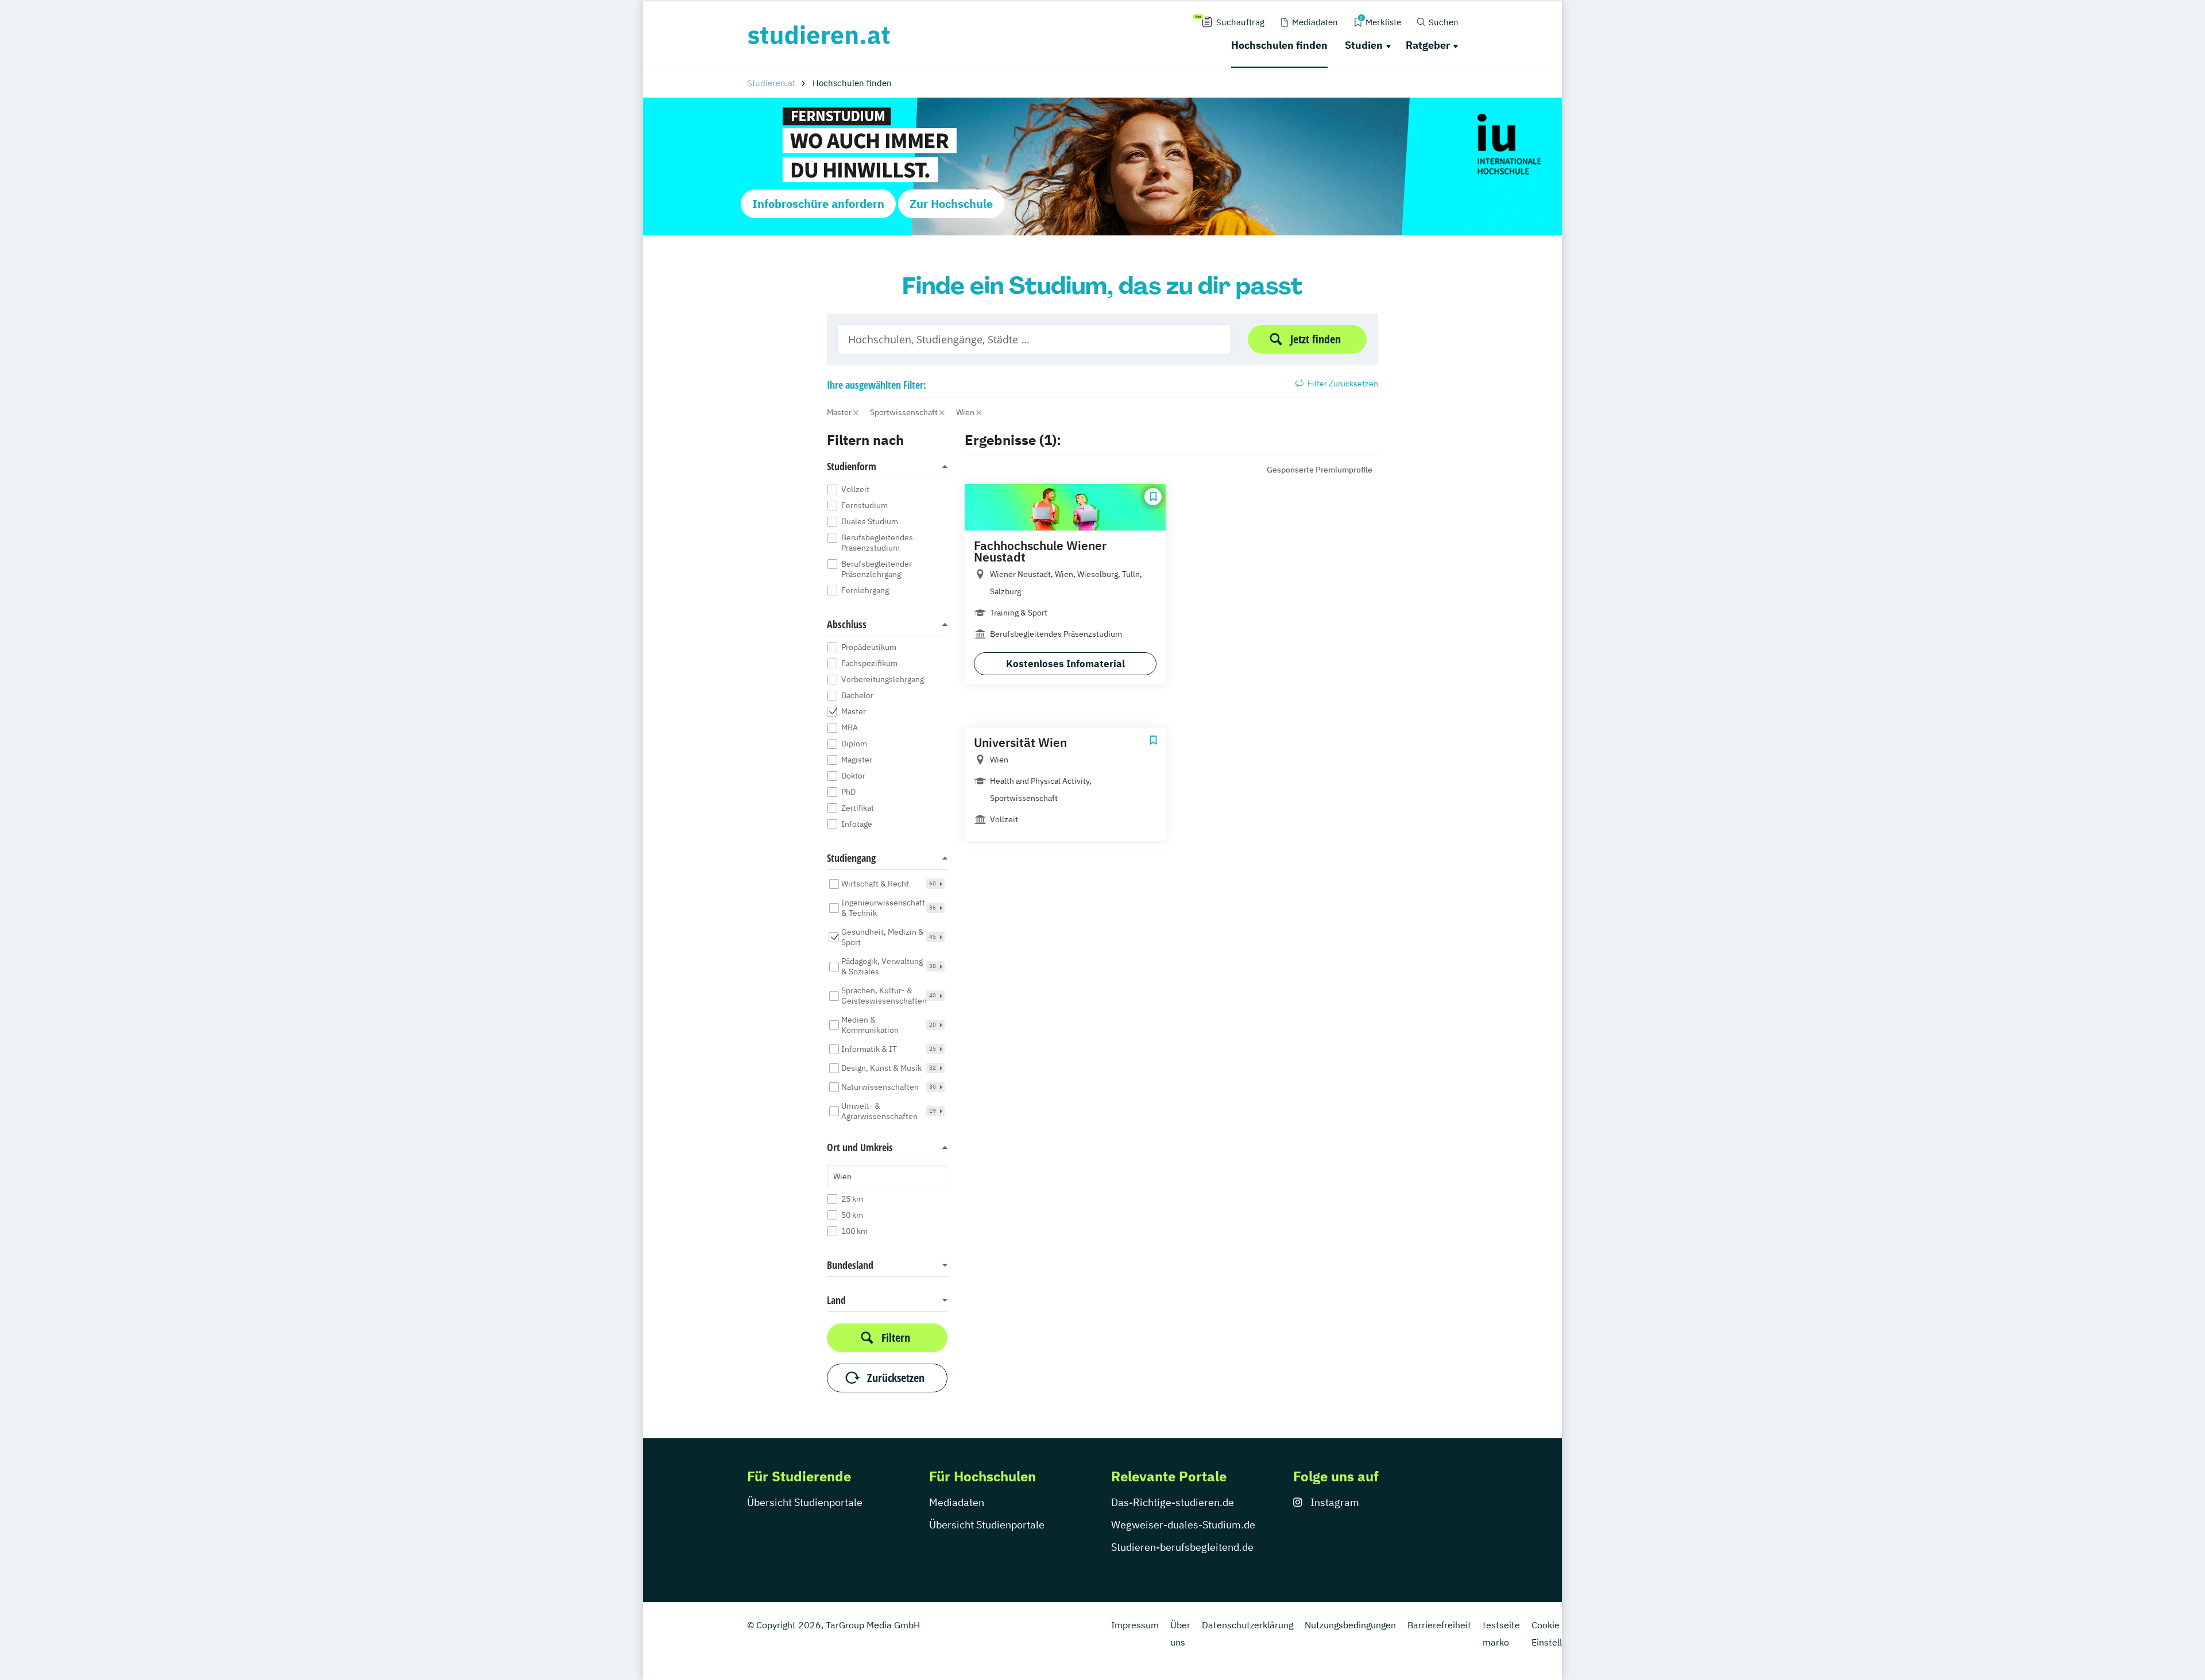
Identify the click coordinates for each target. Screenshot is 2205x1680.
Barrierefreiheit (1439, 1625)
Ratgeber (1428, 45)
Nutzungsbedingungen (1350, 1625)
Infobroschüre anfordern (818, 204)
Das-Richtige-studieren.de (1173, 1502)
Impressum (1135, 1625)
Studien (1364, 45)
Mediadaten (957, 1502)
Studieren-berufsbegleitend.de (1182, 1547)
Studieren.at (771, 83)
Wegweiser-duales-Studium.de (1183, 1525)
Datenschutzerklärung (1247, 1625)
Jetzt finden (1316, 339)
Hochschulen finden (1279, 45)
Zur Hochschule (951, 204)
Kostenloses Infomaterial (1065, 664)
